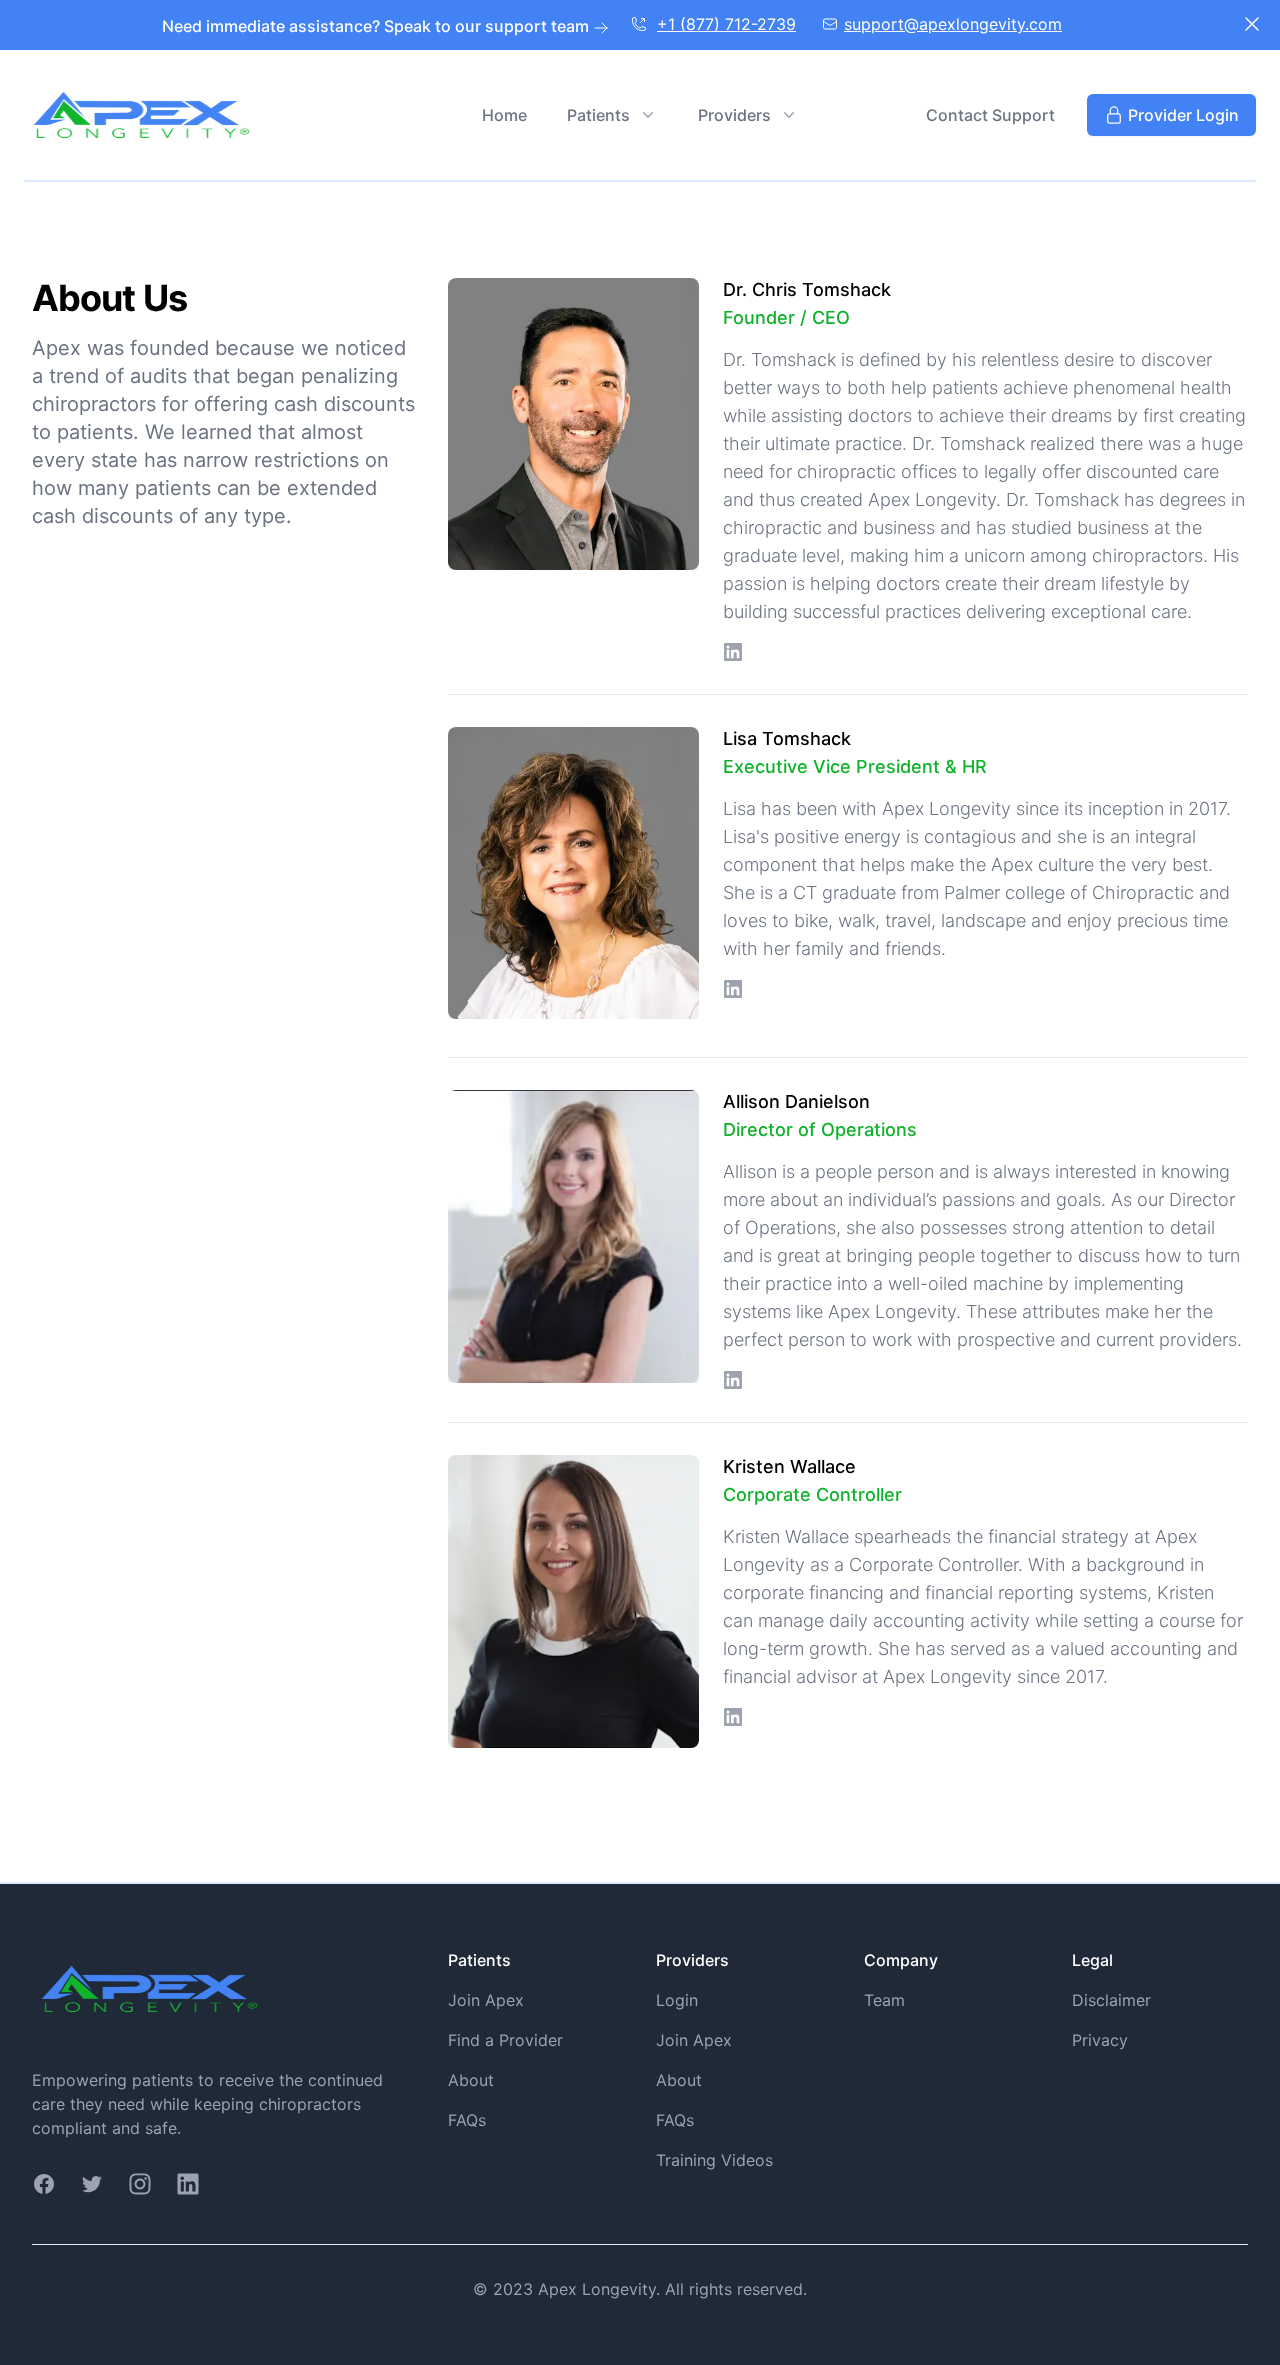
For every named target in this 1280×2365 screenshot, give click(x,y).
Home (504, 115)
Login (677, 2000)
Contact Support (990, 115)
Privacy (1100, 2040)
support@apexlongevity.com (953, 24)
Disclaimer (1111, 2000)
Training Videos (714, 2160)
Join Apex (486, 2000)
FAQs (467, 2120)
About (471, 2080)
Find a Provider (505, 2040)
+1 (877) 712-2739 (726, 24)
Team (884, 2000)
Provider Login (1183, 115)
